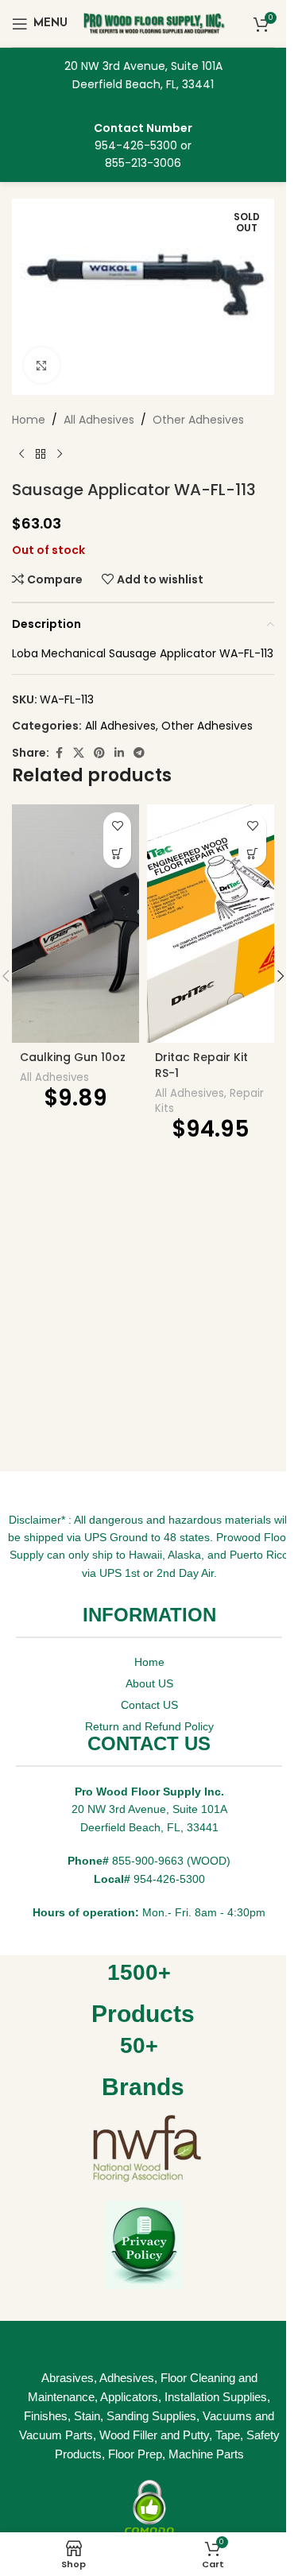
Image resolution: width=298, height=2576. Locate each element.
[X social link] (79, 753)
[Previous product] (21, 455)
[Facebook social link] (59, 753)
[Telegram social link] (139, 753)
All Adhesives (99, 420)
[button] (281, 976)
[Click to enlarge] (42, 365)
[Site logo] (155, 22)
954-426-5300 (136, 145)
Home (29, 420)
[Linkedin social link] (119, 753)
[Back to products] (41, 455)
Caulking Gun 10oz (73, 1057)
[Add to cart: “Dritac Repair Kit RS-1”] (252, 854)
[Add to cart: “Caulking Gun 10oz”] (117, 854)
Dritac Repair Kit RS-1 (201, 1065)
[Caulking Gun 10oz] (75, 924)
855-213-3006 (143, 163)
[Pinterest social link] (99, 753)
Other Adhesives (198, 420)
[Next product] (60, 455)
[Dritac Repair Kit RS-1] (211, 924)
